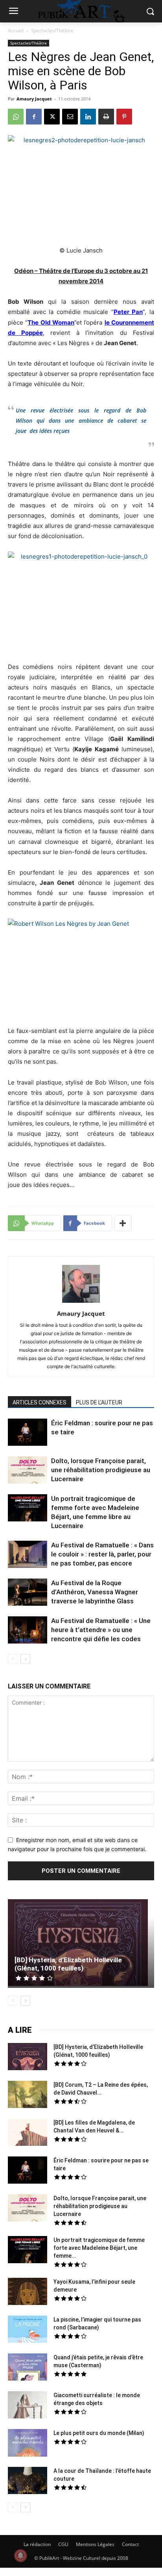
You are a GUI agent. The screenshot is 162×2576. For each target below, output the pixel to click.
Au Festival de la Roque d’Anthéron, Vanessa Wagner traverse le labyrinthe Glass (95, 1592)
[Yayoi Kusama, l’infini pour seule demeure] (28, 2292)
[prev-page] (13, 1659)
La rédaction (37, 2544)
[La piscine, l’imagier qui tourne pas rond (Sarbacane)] (28, 2329)
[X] (52, 117)
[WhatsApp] (16, 117)
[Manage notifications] (20, 2556)
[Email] (70, 117)
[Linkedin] (88, 117)
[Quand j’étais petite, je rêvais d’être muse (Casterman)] (28, 2368)
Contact (130, 2544)
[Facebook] (34, 117)
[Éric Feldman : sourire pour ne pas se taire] (28, 1433)
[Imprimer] (106, 117)
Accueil (16, 31)
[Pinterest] (124, 117)
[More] (123, 1223)
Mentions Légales (95, 2544)
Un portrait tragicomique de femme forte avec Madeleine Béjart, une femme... (99, 2248)
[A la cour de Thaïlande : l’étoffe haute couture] (28, 2481)
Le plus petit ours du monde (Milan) (99, 2433)
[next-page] (25, 1659)
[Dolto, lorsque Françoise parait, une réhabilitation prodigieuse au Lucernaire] (28, 1471)
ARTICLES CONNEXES (40, 1402)
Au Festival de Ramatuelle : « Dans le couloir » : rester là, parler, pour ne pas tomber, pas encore (102, 1554)
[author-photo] (81, 1303)
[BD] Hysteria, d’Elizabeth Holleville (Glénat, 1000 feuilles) (68, 1964)
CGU (63, 2544)
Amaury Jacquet (34, 99)
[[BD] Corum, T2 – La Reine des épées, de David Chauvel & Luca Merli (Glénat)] (28, 2095)
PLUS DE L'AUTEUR (99, 1402)
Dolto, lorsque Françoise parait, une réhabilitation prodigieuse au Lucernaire (101, 1470)
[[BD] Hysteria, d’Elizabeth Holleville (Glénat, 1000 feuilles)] (81, 1944)
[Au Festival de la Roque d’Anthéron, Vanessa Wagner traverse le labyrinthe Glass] (28, 1593)
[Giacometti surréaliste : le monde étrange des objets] (28, 2406)
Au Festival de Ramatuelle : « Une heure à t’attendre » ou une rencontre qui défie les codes (101, 1630)
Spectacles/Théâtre (52, 31)
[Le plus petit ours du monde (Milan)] (28, 2444)
